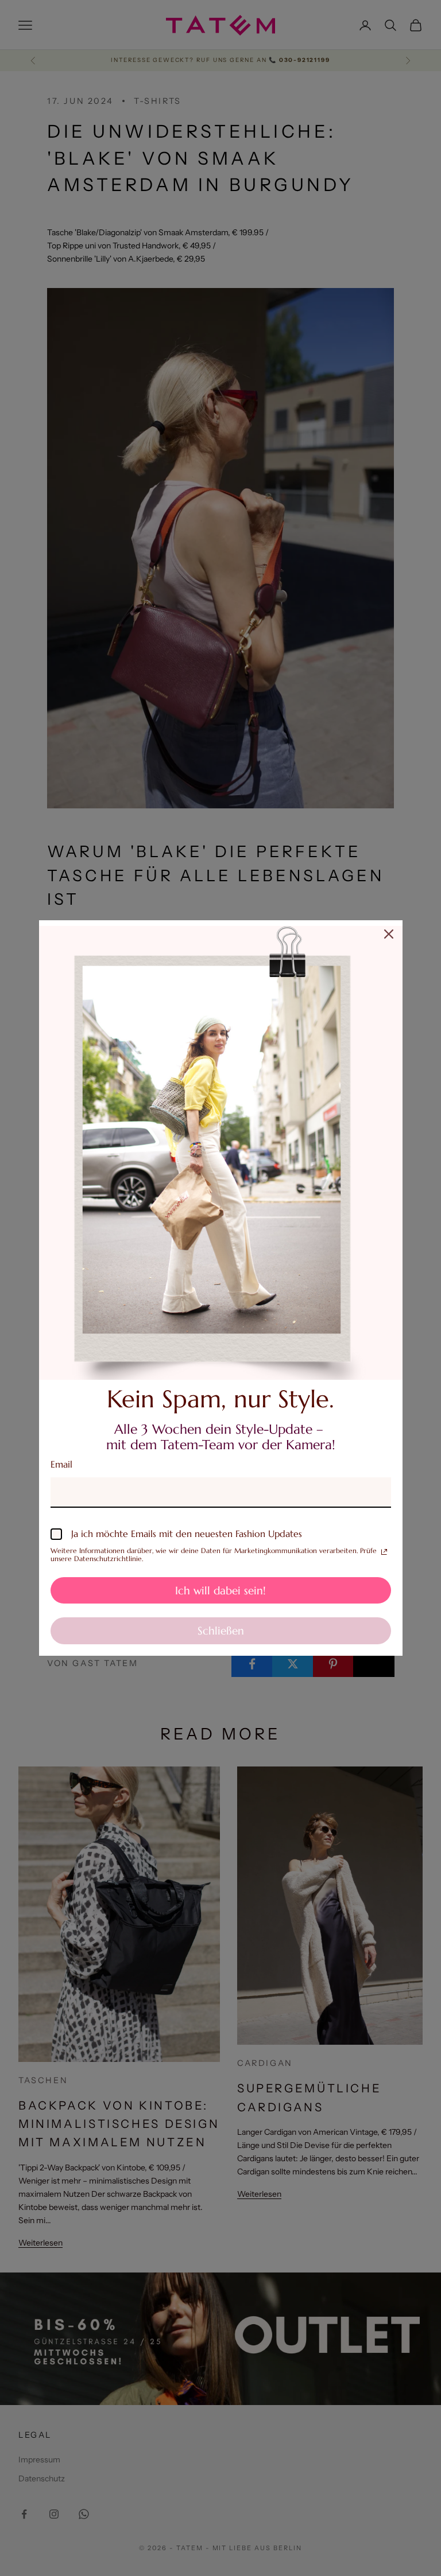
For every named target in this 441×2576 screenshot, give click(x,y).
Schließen (221, 1631)
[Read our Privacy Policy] (384, 1552)
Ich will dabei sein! (220, 1590)
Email (61, 1464)
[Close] (389, 934)
